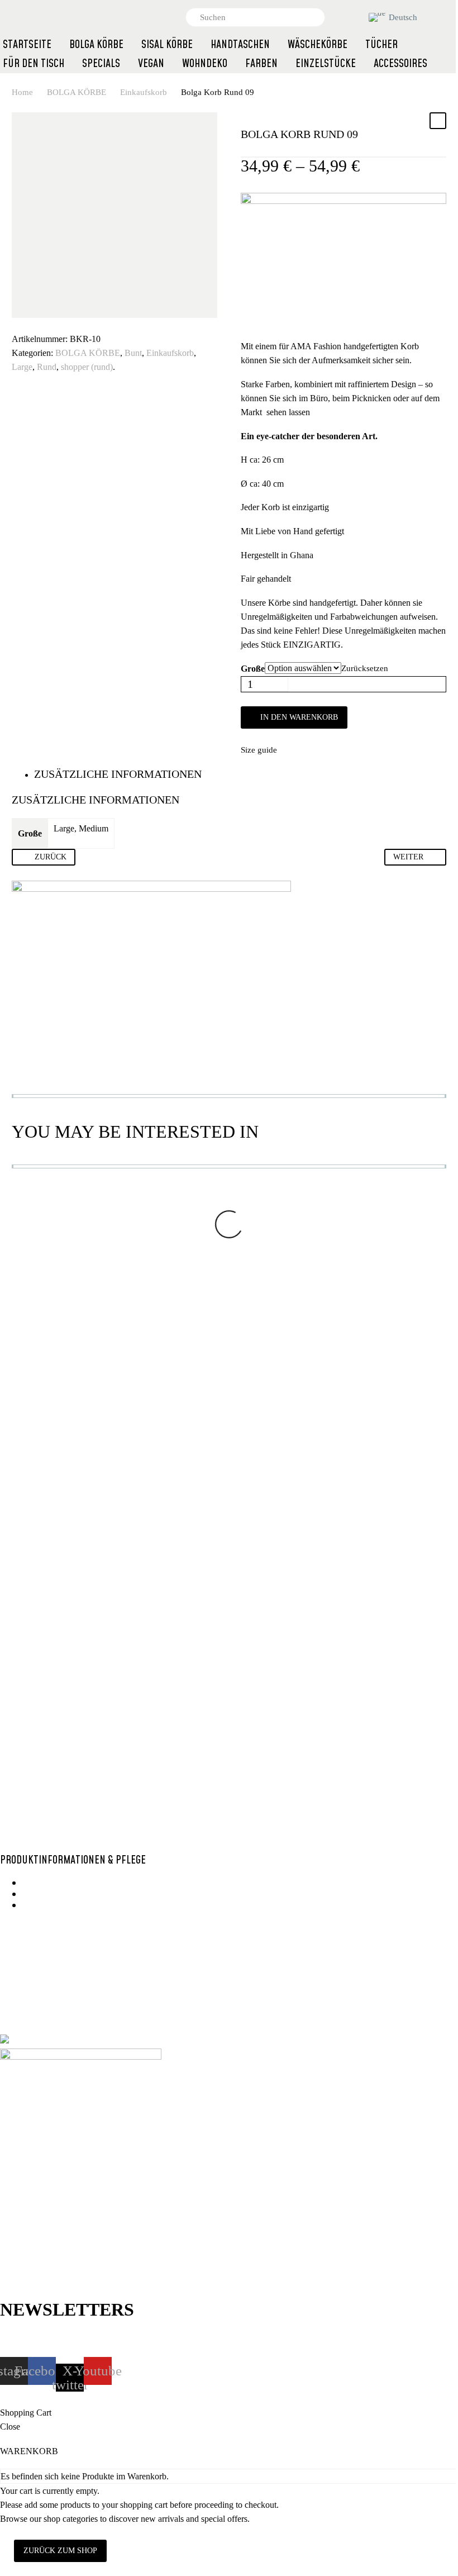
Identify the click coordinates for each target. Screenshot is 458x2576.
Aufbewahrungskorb (75, 1745)
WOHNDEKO (205, 64)
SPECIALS (101, 64)
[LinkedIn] (86, 322)
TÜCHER (381, 45)
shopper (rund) (87, 367)
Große (253, 669)
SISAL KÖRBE (167, 45)
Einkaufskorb (144, 92)
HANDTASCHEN (240, 45)
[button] (312, 17)
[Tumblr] (69, 322)
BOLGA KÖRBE (77, 92)
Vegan (73, 1751)
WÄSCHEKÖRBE (318, 45)
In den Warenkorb (299, 717)
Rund (47, 367)
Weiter (408, 857)
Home (22, 92)
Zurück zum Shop (60, 2551)
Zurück (51, 857)
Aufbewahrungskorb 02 (364, 1306)
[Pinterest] (53, 322)
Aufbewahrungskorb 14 (90, 1762)
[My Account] (337, 17)
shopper (187, 1318)
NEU (343, 1296)
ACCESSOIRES (400, 64)
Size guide (259, 750)
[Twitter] (36, 322)
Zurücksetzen (365, 668)
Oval (263, 1311)
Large (22, 367)
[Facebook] (19, 322)
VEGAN (151, 64)
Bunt (133, 353)
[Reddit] (103, 322)
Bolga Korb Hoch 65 (218, 1328)
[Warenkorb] (356, 17)
